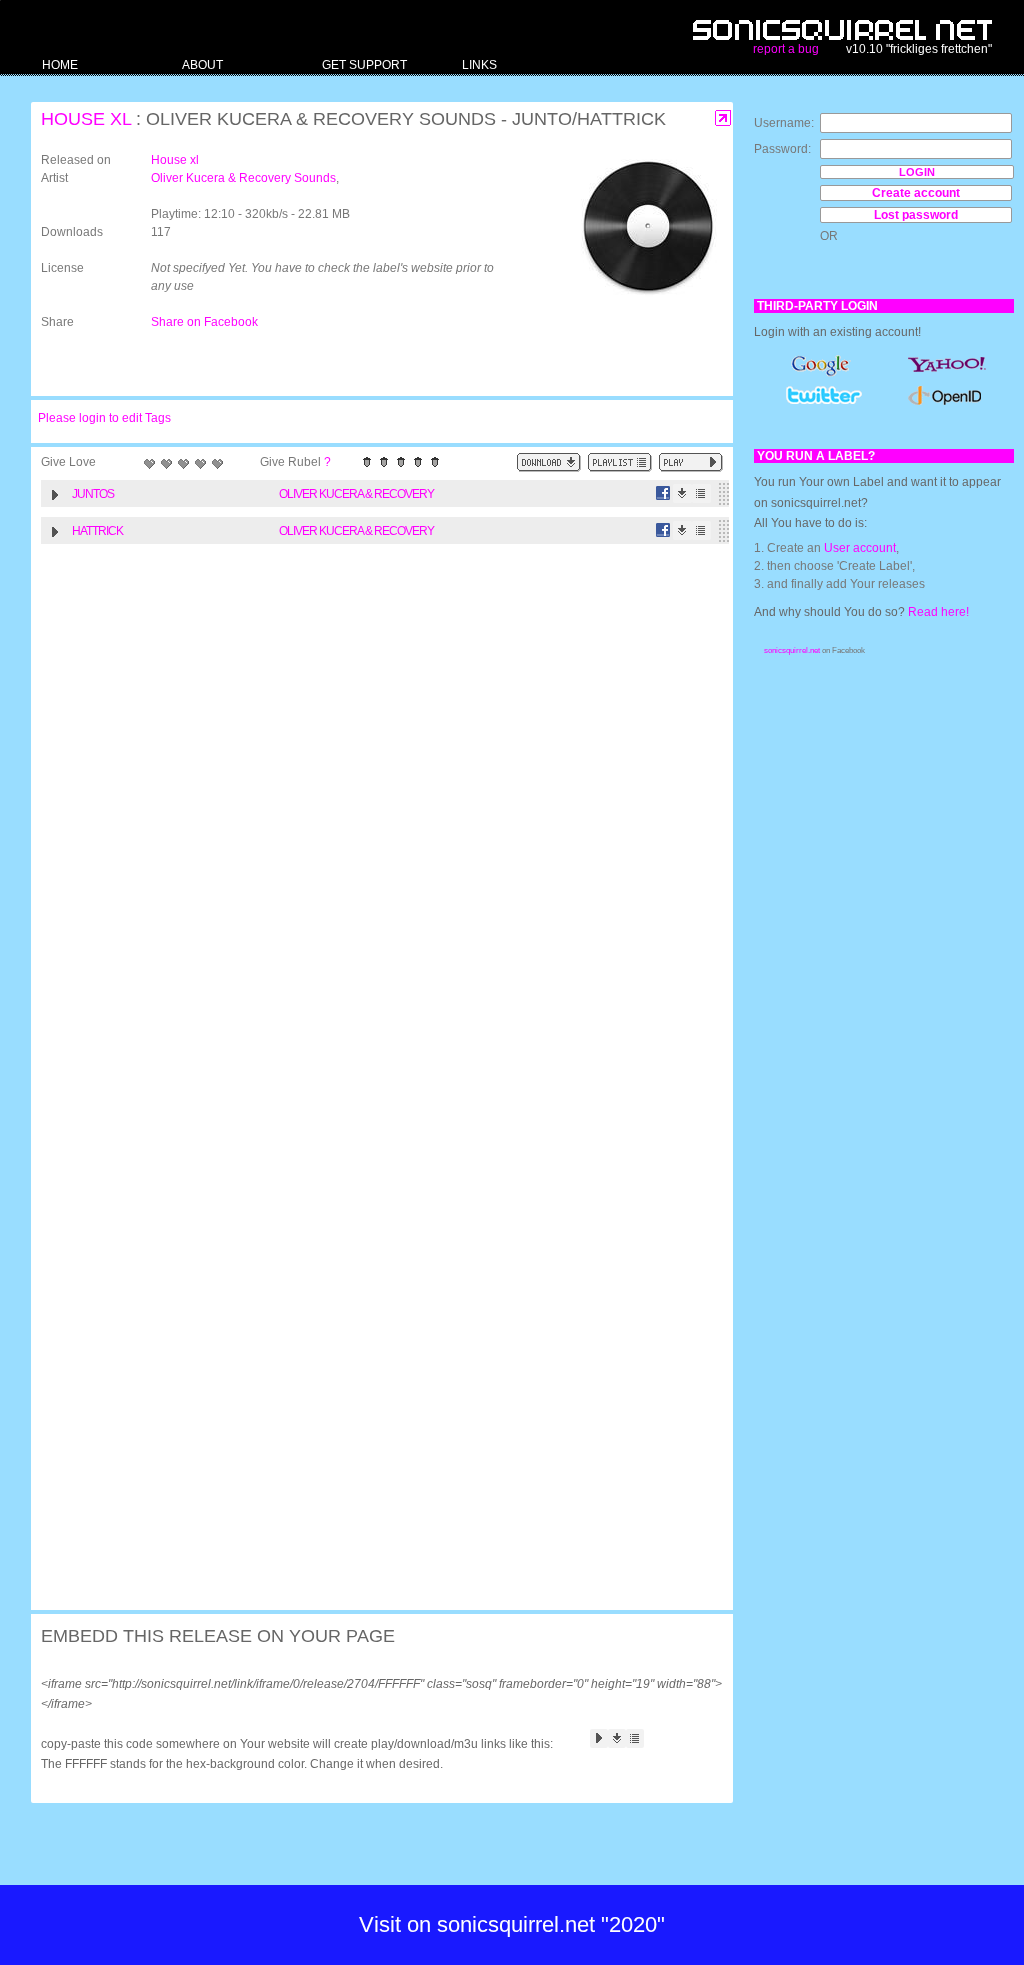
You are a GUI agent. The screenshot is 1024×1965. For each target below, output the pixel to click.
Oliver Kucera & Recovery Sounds (243, 178)
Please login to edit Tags (104, 418)
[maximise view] (723, 118)
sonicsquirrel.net (792, 650)
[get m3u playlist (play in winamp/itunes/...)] (620, 462)
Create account (916, 193)
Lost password (916, 215)
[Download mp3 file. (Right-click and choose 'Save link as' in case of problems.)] (682, 493)
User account (860, 548)
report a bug (786, 49)
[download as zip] (549, 462)
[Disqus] (372, 814)
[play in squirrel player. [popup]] (691, 462)
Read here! (938, 612)
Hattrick (97, 531)
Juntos (93, 494)
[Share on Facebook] (663, 493)
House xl (86, 119)
